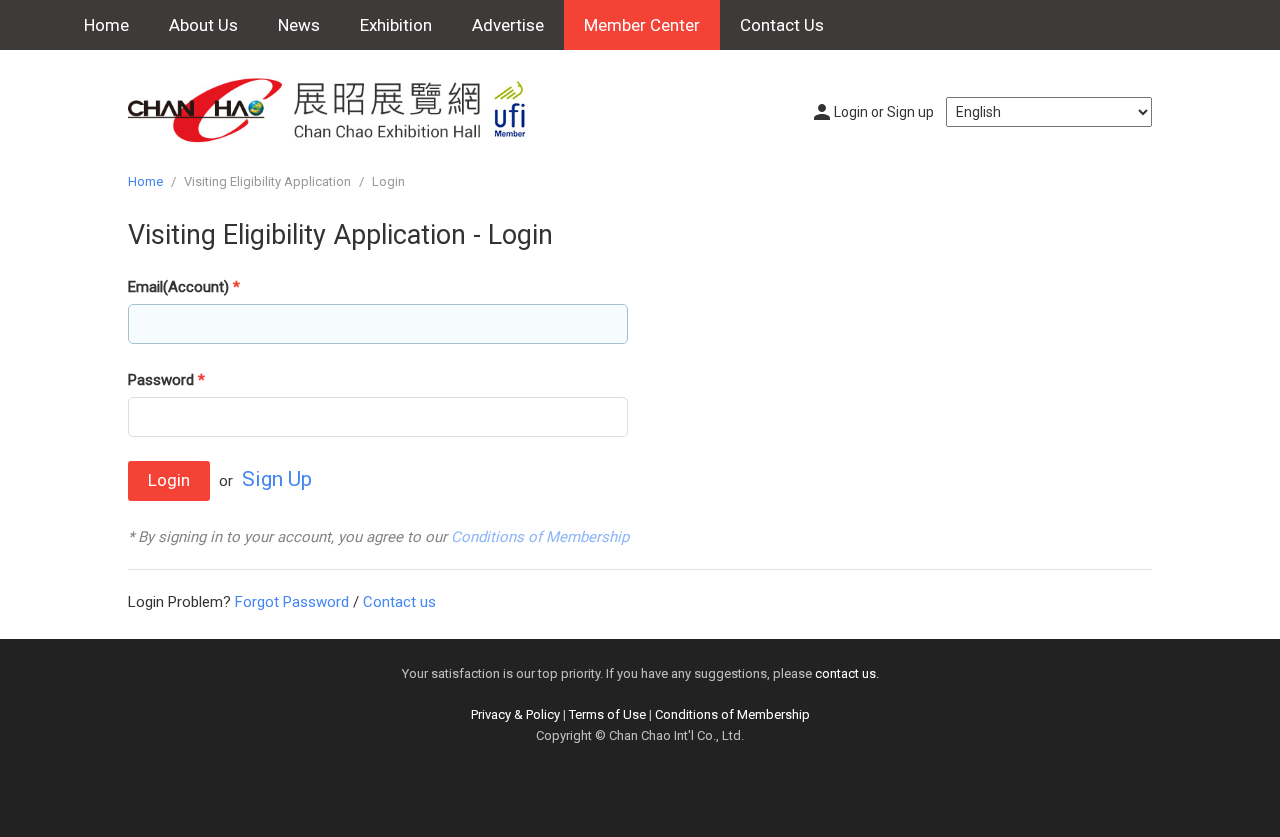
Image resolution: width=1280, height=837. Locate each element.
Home (106, 25)
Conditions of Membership (540, 537)
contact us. (847, 673)
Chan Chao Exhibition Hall (338, 110)
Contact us (399, 602)
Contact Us (782, 25)
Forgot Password (292, 602)
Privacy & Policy (515, 714)
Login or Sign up (884, 112)
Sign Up (277, 479)
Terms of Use (607, 714)
